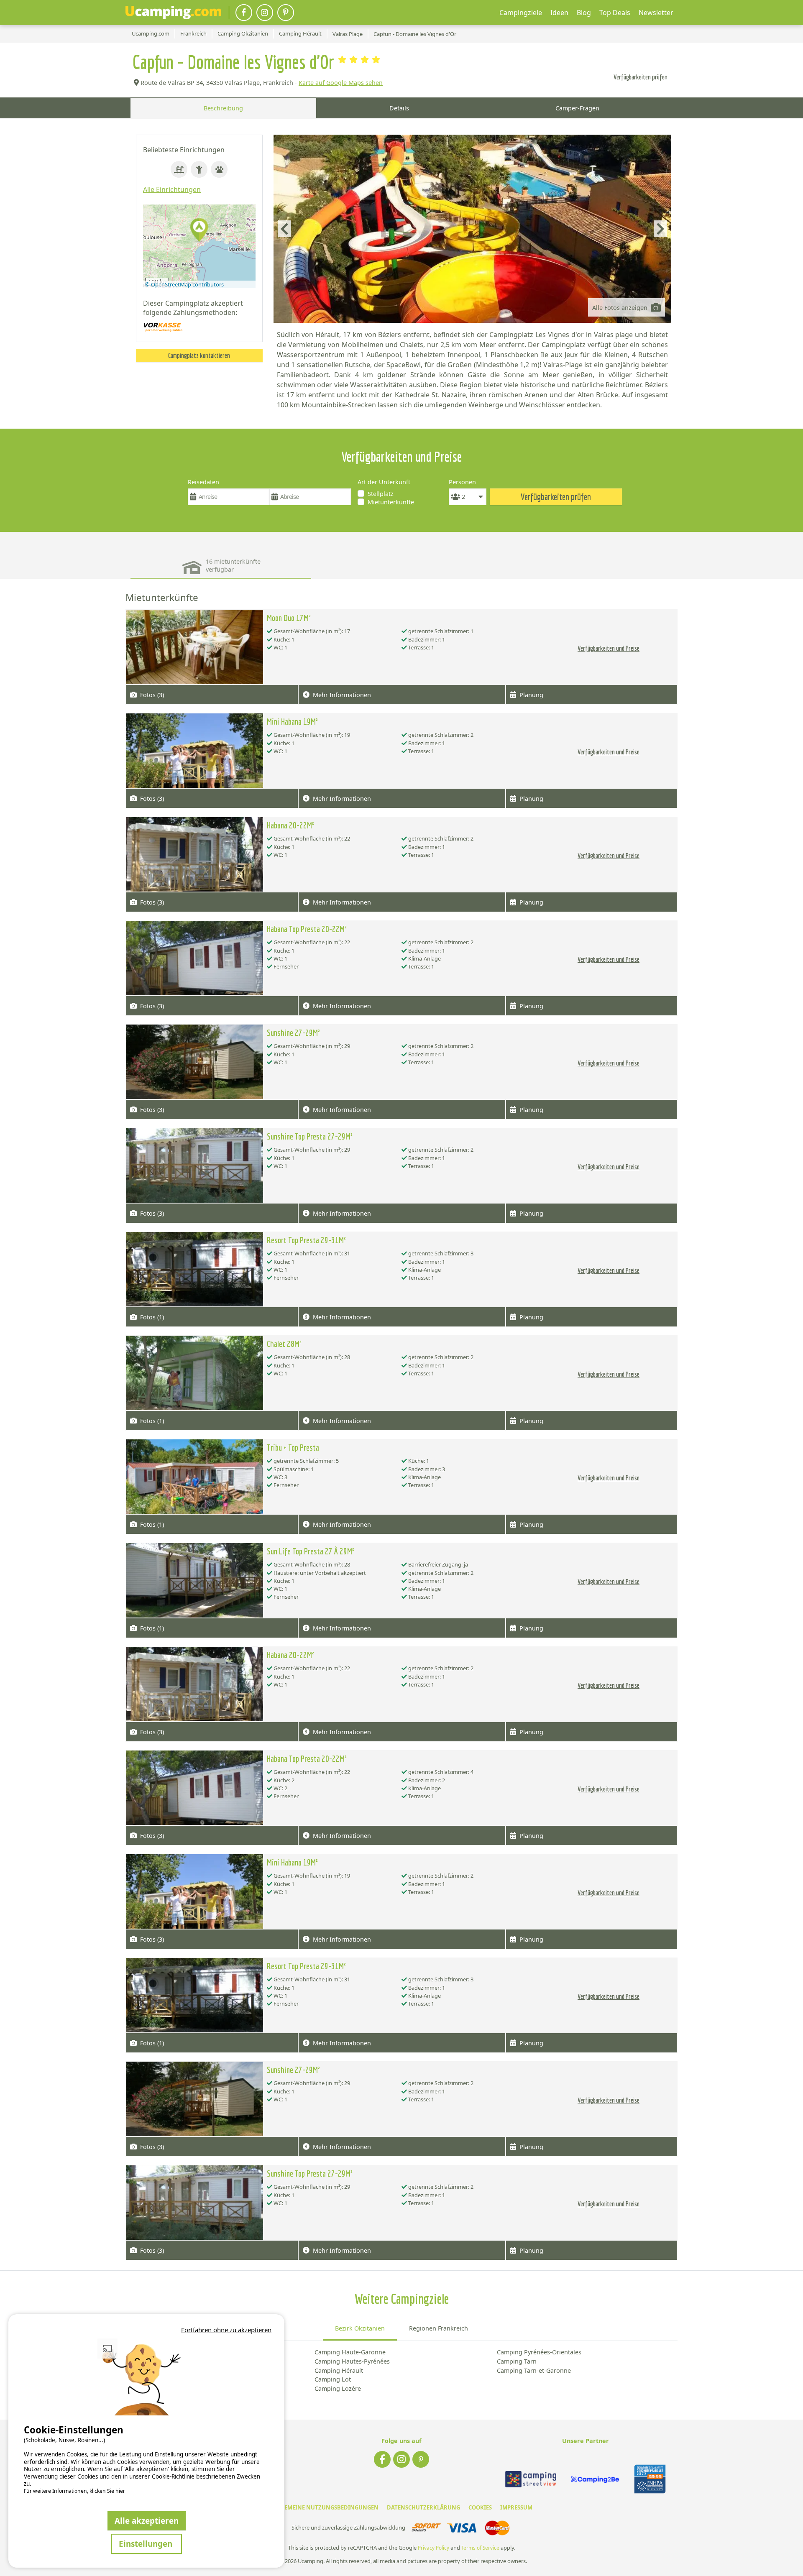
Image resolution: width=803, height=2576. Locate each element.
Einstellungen (147, 2544)
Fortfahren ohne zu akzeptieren (226, 2330)
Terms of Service (480, 2548)
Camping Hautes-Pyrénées (352, 2361)
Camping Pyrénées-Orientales (539, 2352)
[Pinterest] (286, 13)
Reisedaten (203, 482)
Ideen (559, 13)
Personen (462, 482)
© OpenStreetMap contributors (184, 284)
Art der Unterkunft (384, 482)
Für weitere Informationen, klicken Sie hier (74, 2491)
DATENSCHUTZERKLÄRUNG (423, 2507)
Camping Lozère (338, 2388)
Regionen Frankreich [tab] (439, 2328)
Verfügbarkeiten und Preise (609, 648)
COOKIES (480, 2507)
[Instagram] (265, 13)
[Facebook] (244, 13)
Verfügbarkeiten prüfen (641, 77)
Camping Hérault (339, 2370)
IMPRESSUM (516, 2507)
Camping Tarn (517, 2361)
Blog (584, 13)
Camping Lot (333, 2379)
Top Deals (615, 13)
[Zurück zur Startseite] (173, 13)
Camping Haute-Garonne (350, 2352)
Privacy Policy (433, 2548)
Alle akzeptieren (147, 2521)
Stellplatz (381, 494)
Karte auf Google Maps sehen (341, 83)
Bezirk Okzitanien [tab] (360, 2328)
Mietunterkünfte (391, 502)
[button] (199, 231)
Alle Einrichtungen (172, 189)
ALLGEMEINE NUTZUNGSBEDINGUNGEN (325, 2507)
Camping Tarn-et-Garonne (534, 2370)
